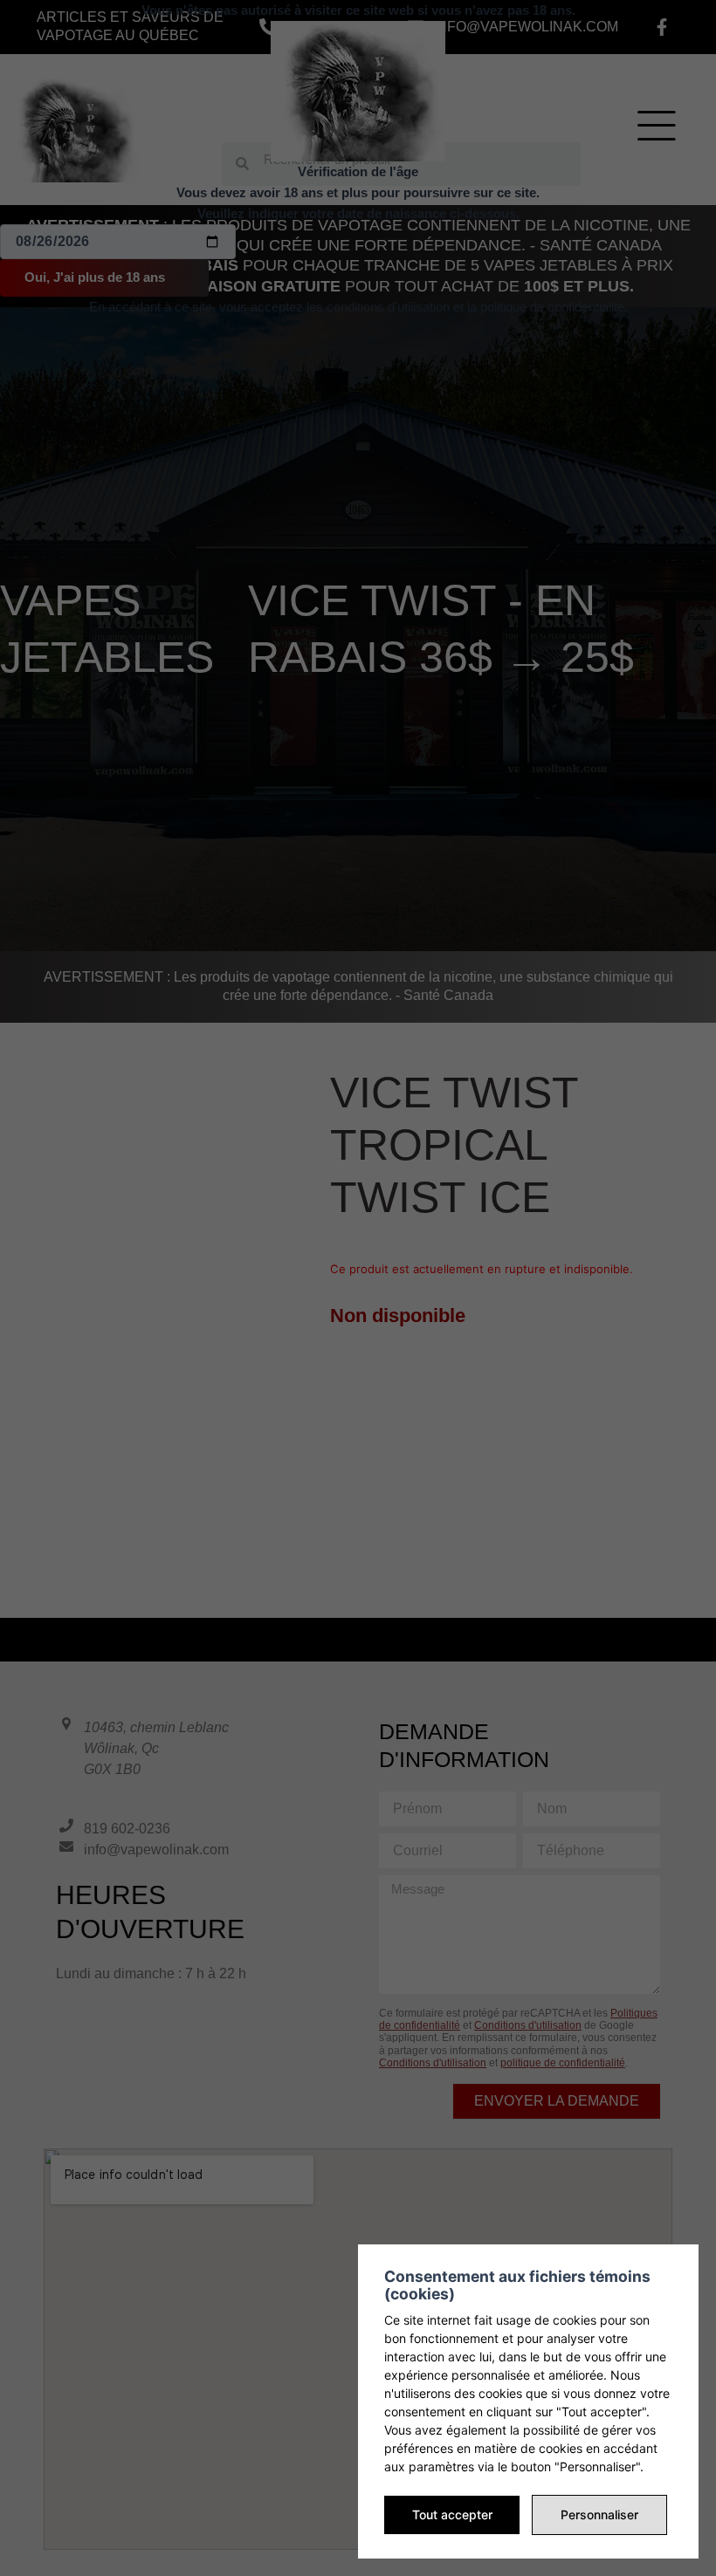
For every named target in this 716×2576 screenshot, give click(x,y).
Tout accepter (452, 2514)
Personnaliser (599, 2514)
